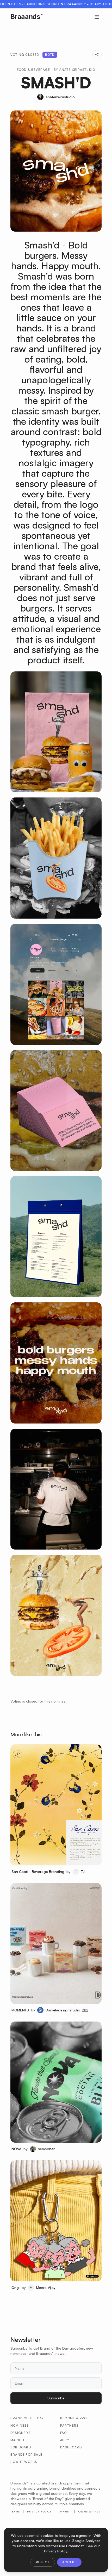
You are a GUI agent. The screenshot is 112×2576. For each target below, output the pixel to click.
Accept (69, 2562)
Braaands (26, 17)
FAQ (64, 2433)
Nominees (20, 2425)
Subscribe (56, 2398)
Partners (69, 2425)
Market (18, 2440)
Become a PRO (73, 2418)
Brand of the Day (27, 2418)
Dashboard (71, 2447)
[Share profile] (97, 55)
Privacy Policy (39, 2511)
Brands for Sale (26, 2455)
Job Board (21, 2447)
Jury (65, 2440)
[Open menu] (97, 17)
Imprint (65, 2511)
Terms (15, 2511)
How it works (24, 2462)
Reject (43, 2562)
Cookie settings (89, 2511)
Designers (20, 2433)
